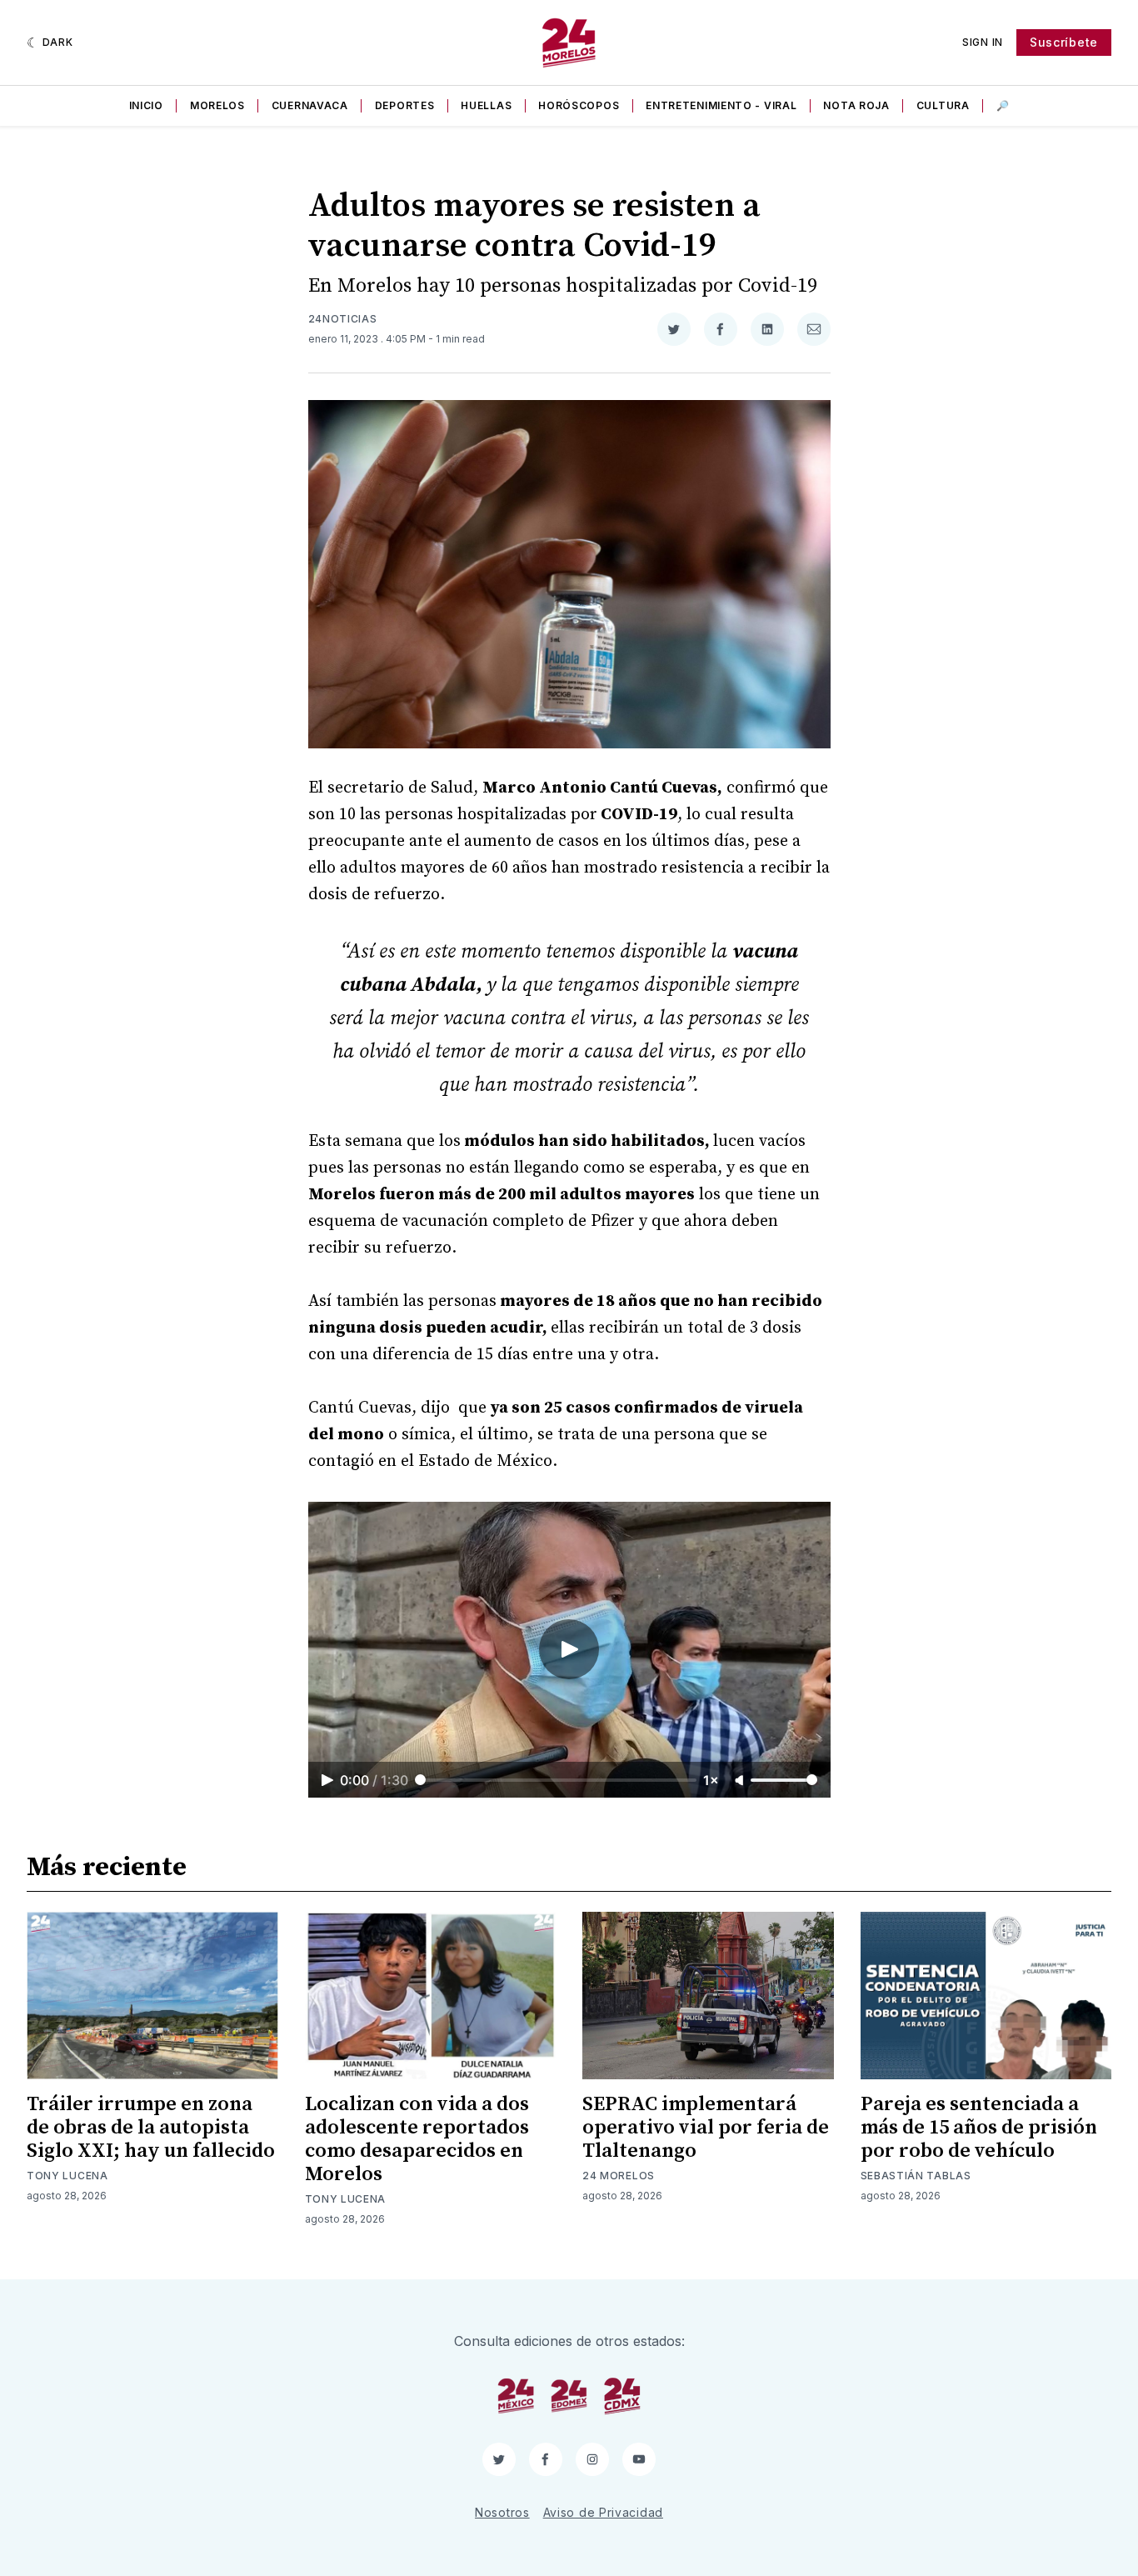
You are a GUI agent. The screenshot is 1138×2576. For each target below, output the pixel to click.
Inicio (146, 105)
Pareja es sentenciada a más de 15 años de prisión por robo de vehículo (979, 2128)
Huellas (486, 105)
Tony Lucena (67, 2176)
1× (711, 1780)
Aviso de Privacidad (603, 2512)
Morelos (217, 105)
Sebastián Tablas (916, 2176)
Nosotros (502, 2512)
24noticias (343, 319)
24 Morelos (619, 2176)
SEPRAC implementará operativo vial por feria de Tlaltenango (706, 2128)
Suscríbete (1064, 42)
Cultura (943, 105)
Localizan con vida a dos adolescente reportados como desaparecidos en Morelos (417, 2139)
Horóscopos (579, 105)
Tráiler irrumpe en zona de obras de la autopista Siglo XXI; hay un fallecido (151, 2128)
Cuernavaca (310, 105)
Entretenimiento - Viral (721, 105)
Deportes (405, 105)
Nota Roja (856, 105)
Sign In (983, 42)
